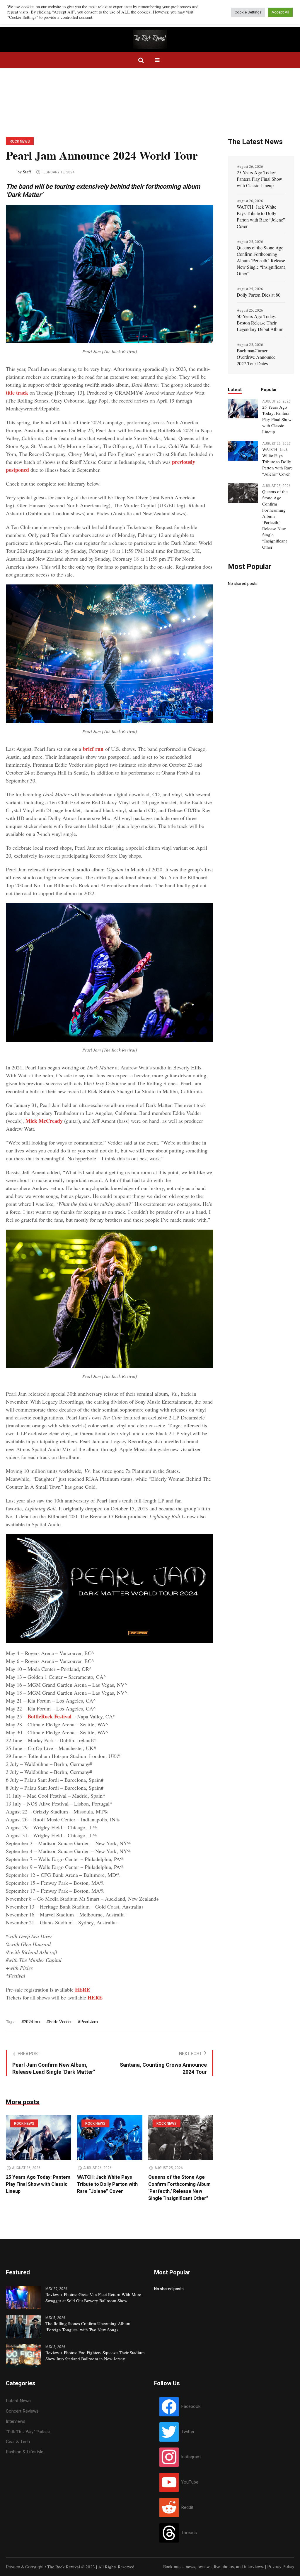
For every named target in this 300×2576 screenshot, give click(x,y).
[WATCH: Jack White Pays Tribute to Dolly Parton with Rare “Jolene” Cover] (110, 2137)
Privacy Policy (281, 2567)
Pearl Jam (89, 2022)
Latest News (18, 2401)
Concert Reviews (22, 2411)
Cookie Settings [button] (248, 12)
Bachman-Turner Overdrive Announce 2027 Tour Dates (256, 357)
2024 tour (32, 2022)
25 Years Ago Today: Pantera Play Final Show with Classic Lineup (38, 2184)
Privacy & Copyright (25, 2567)
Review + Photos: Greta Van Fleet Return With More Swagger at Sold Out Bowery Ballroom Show (93, 2297)
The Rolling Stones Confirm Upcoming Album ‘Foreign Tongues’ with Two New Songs (88, 2326)
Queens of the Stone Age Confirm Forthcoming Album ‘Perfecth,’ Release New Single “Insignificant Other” (179, 2188)
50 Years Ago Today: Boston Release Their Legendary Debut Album (260, 323)
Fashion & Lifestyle (25, 2452)
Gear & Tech (18, 2442)
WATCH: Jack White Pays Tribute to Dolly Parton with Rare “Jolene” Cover (107, 2184)
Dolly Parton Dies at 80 (259, 295)
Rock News (20, 141)
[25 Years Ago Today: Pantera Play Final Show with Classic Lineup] (39, 2137)
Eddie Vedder (60, 2022)
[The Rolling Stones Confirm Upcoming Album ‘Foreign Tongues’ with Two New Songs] (23, 2327)
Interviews (16, 2421)
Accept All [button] (280, 12)
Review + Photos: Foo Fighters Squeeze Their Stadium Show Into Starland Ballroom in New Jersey (95, 2356)
